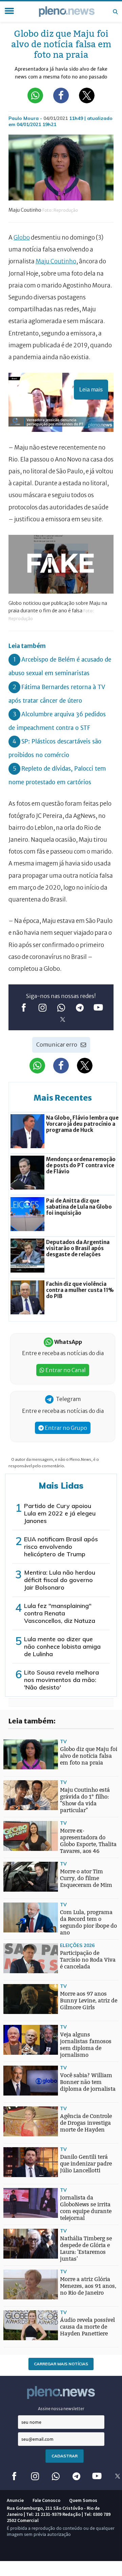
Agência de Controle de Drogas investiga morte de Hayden (86, 2123)
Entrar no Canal (65, 1370)
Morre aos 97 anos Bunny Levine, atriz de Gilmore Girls (89, 2001)
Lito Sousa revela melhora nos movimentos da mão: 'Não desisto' (62, 1680)
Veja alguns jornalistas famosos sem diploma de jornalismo (86, 2045)
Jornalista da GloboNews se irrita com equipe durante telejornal (86, 2208)
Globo (22, 238)
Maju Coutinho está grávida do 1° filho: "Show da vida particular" (85, 1800)
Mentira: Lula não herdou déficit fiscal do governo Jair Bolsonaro (60, 1580)
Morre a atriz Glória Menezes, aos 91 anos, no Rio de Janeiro (88, 2286)
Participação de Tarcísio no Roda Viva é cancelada (88, 1960)
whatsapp (61, 1007)
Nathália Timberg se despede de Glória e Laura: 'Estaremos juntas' (86, 2249)
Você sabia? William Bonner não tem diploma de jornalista (88, 2082)
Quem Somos (83, 2500)
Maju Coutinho (56, 261)
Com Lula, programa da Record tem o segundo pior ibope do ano (88, 1922)
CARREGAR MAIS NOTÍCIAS (61, 2364)
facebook (24, 1007)
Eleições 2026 (77, 1945)
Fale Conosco (46, 2500)
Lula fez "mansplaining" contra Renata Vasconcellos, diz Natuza (60, 1613)
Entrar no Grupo (65, 1428)
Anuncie (15, 2500)
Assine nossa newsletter (61, 2409)
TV (63, 1741)
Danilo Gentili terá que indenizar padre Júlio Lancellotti (86, 2164)
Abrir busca (115, 12)
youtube (98, 1007)
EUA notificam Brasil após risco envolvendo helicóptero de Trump (61, 1547)
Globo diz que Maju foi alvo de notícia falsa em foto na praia (89, 1756)
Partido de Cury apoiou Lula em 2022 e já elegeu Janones (60, 1513)
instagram (43, 1007)
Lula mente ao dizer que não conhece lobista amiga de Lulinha (62, 1646)
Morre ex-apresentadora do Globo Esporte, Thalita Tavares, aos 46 (88, 1841)
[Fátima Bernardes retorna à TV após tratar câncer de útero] (17, 1961)
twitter (63, 1019)
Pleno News (67, 12)
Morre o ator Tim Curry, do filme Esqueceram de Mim (86, 1878)
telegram (80, 1007)
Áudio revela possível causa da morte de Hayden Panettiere (87, 2327)
